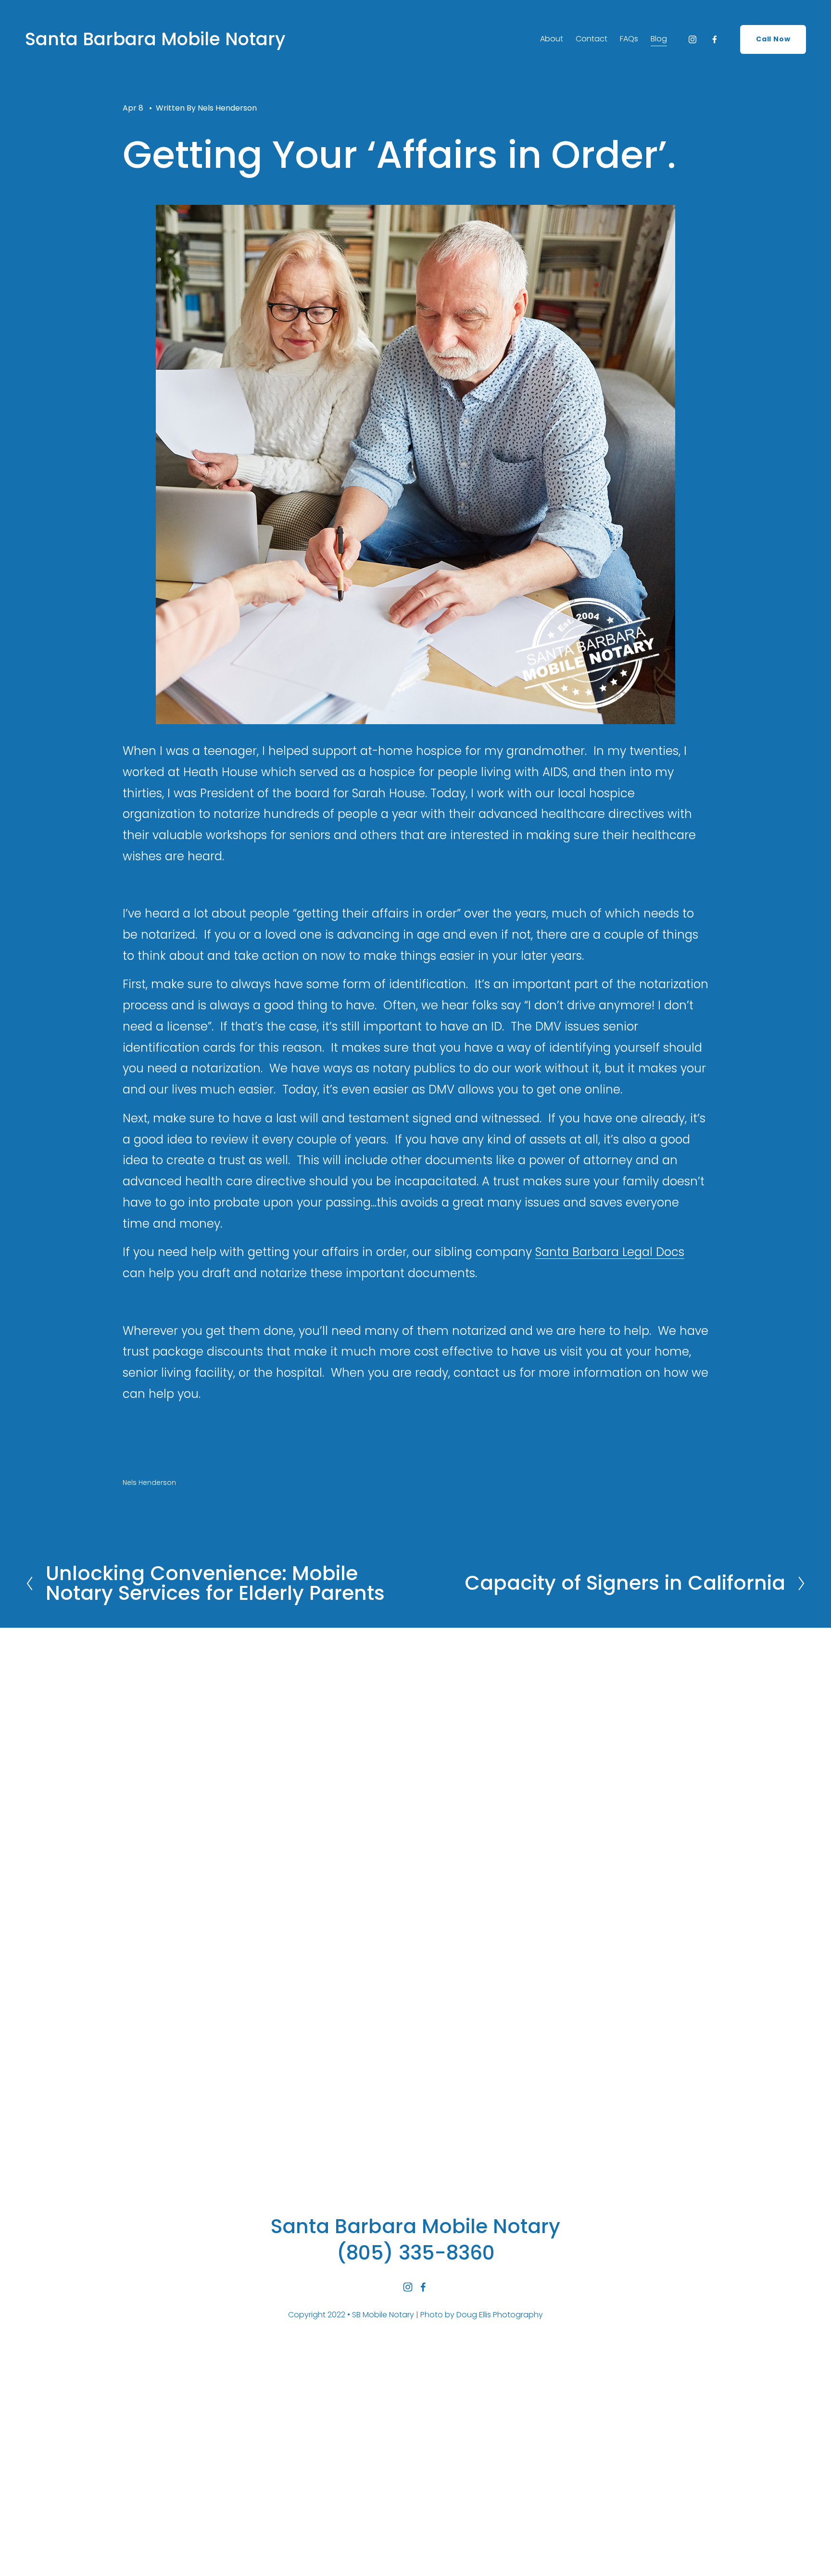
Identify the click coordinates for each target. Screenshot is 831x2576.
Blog (659, 39)
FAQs (629, 39)
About (552, 39)
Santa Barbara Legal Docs (610, 1252)
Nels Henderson (227, 108)
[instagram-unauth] (692, 39)
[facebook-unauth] (715, 39)
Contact (592, 39)
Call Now (773, 39)
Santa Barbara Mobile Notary (155, 39)
